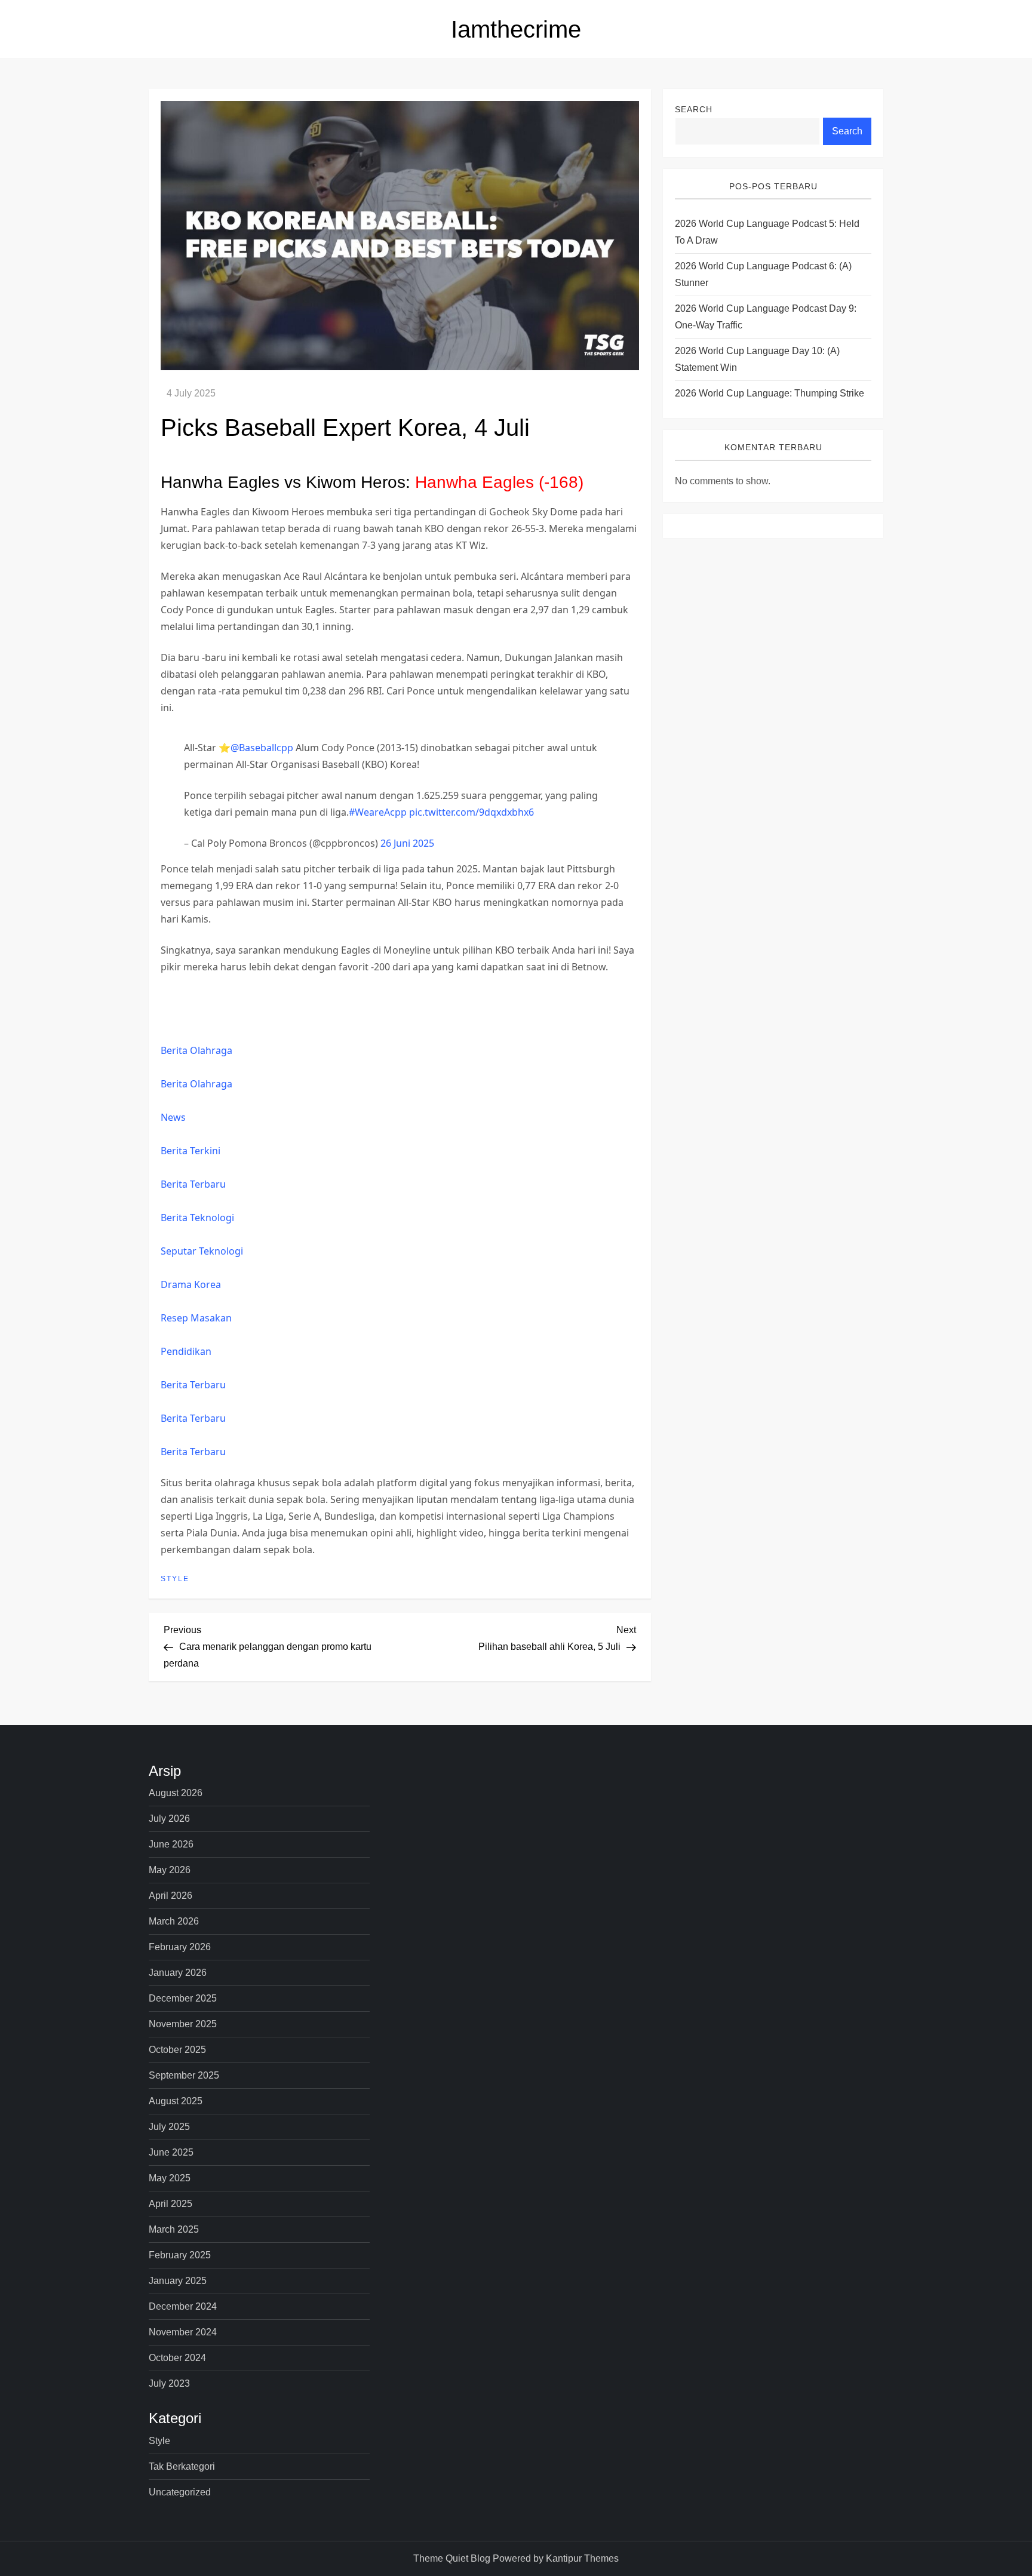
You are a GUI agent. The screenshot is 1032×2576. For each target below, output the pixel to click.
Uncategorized (180, 2492)
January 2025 (178, 2281)
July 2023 (169, 2383)
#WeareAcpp (378, 812)
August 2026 (176, 1793)
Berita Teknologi (197, 1218)
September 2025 (184, 2075)
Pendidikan (186, 1351)
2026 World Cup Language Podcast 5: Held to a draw (767, 233)
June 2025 (171, 2152)
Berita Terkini (191, 1151)
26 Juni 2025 (407, 843)
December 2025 (183, 1998)
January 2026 (178, 1973)
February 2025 (180, 2255)
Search (694, 109)
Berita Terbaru (193, 1184)
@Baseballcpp (262, 748)
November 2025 (183, 2024)
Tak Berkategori (182, 2466)
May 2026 (170, 1870)
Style (175, 1579)
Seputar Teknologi (202, 1251)
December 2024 (183, 2306)
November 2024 (183, 2332)
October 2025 (177, 2050)
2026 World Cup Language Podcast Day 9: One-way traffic (766, 317)
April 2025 (171, 2204)
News (173, 1117)
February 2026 (180, 1947)
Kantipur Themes (582, 2558)
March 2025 (174, 2229)
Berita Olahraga (196, 1050)
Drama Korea (191, 1284)
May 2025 (170, 2178)
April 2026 (171, 1896)
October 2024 (177, 2358)
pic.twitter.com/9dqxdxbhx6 (472, 812)
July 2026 (169, 1819)
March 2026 (174, 1921)
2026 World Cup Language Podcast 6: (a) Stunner (763, 275)
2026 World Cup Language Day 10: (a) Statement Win (757, 360)
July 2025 (169, 2127)
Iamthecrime (516, 29)
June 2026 (171, 1844)
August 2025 (176, 2101)
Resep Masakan (196, 1318)
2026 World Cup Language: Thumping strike (770, 394)
